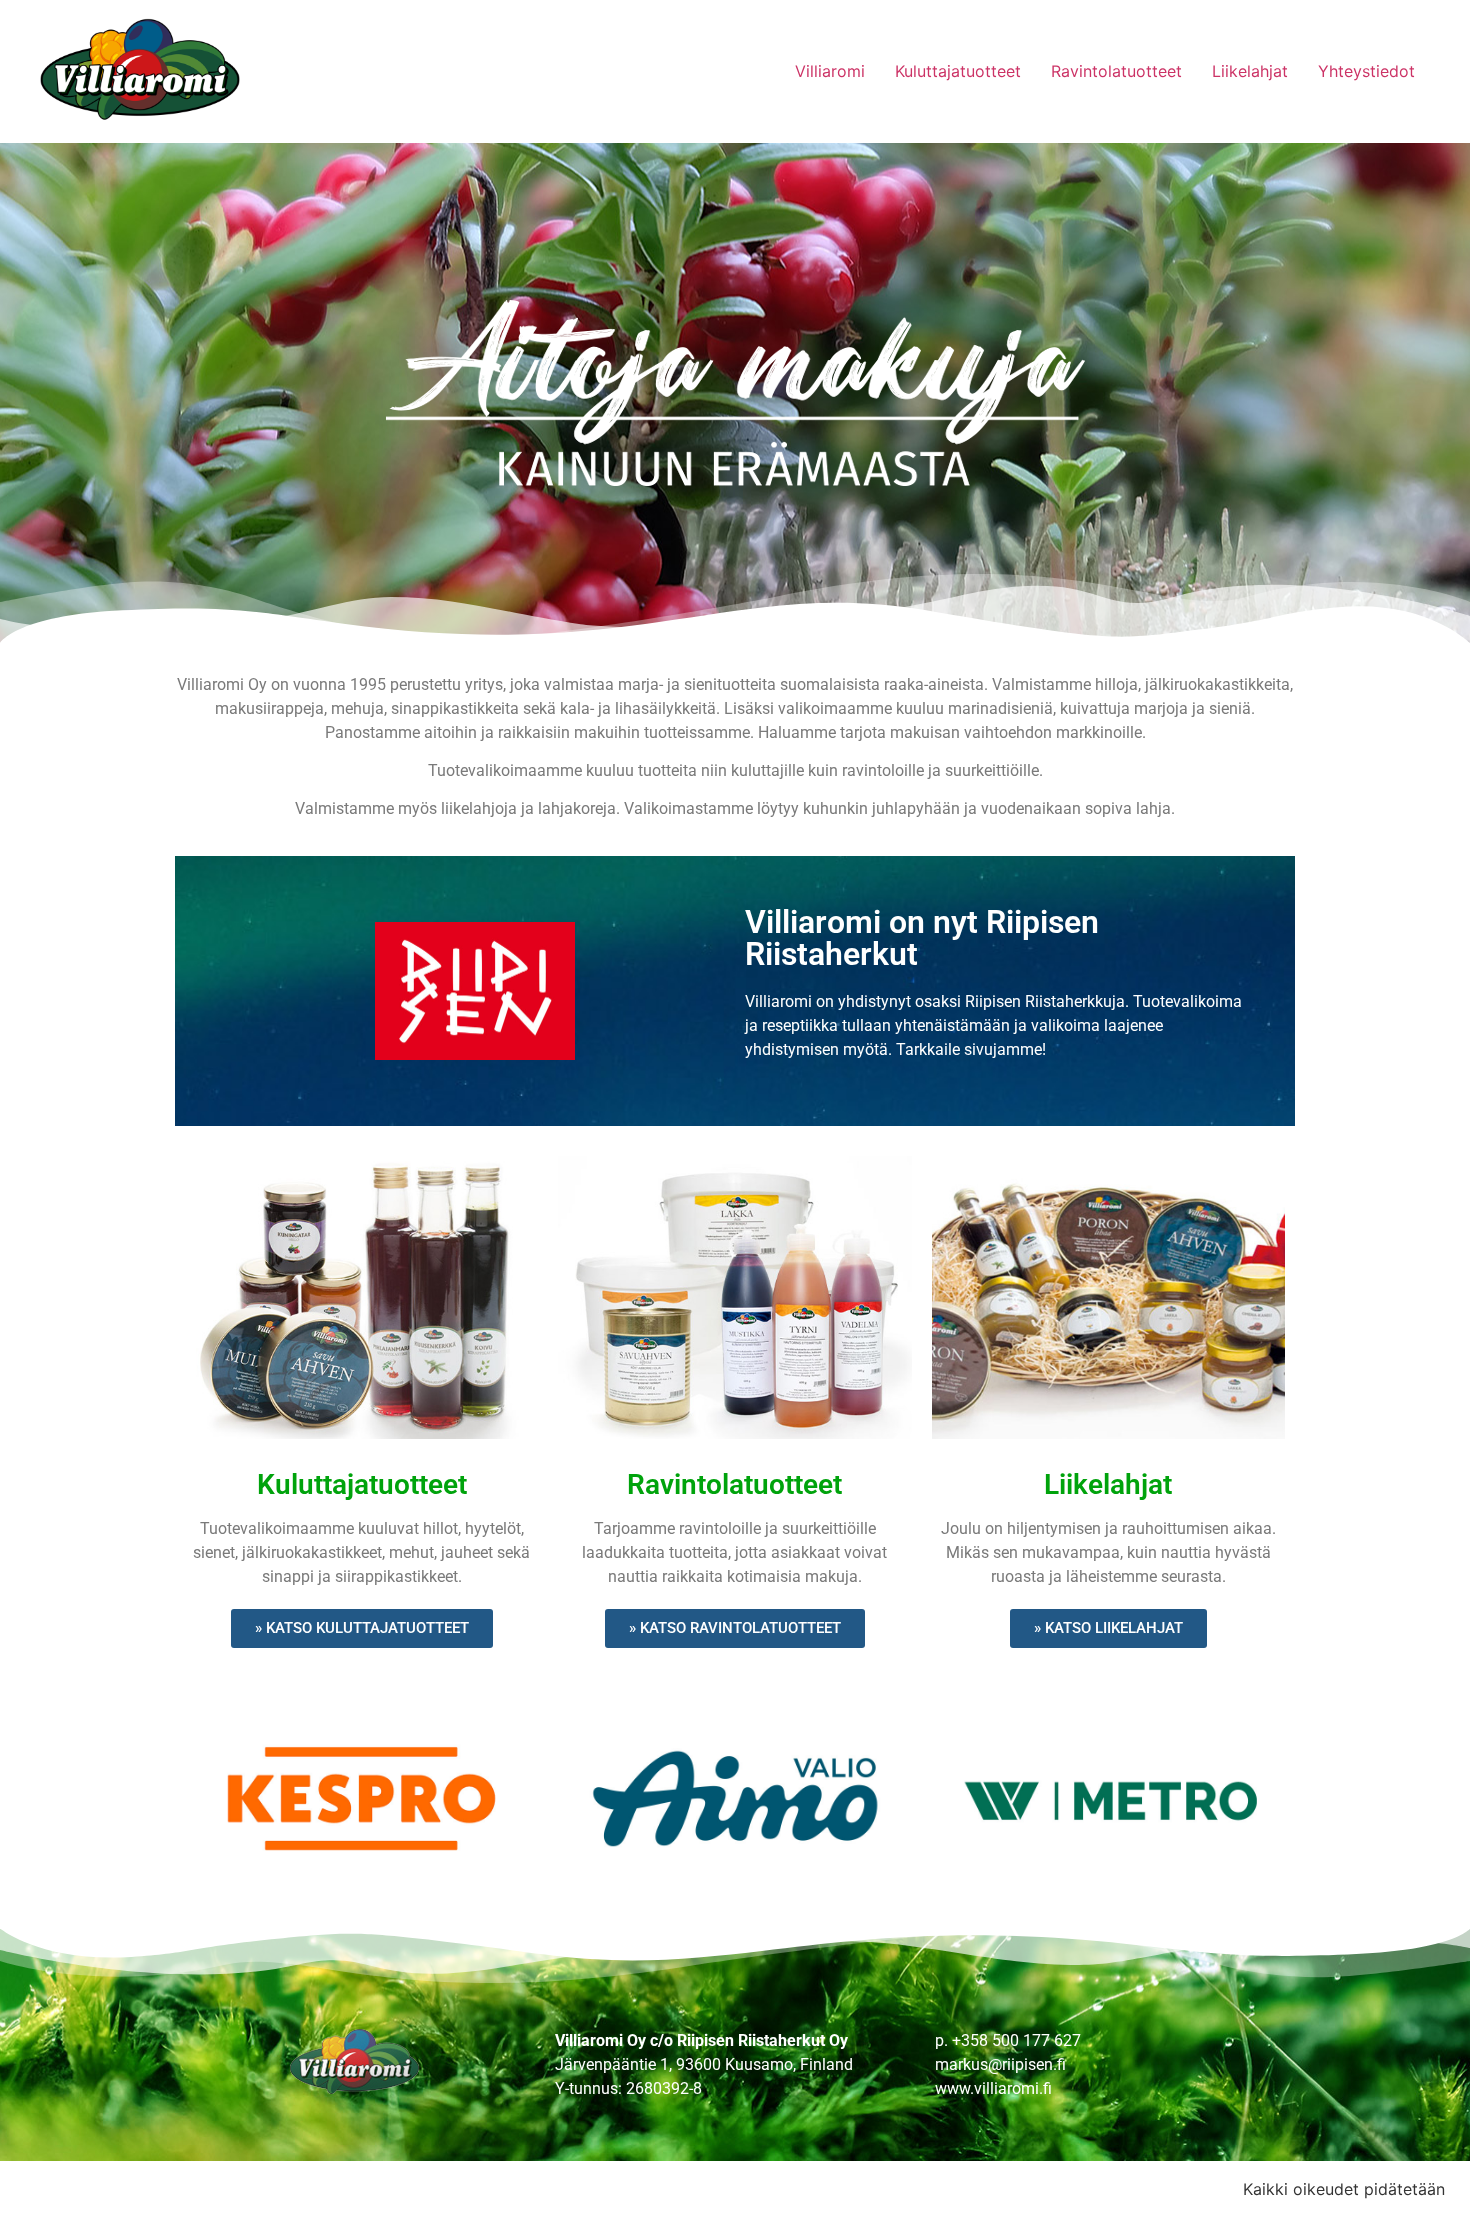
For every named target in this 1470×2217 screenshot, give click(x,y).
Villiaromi (830, 71)
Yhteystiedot (1366, 71)
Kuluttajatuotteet (958, 71)
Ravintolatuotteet (1116, 71)
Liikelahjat (1250, 71)
